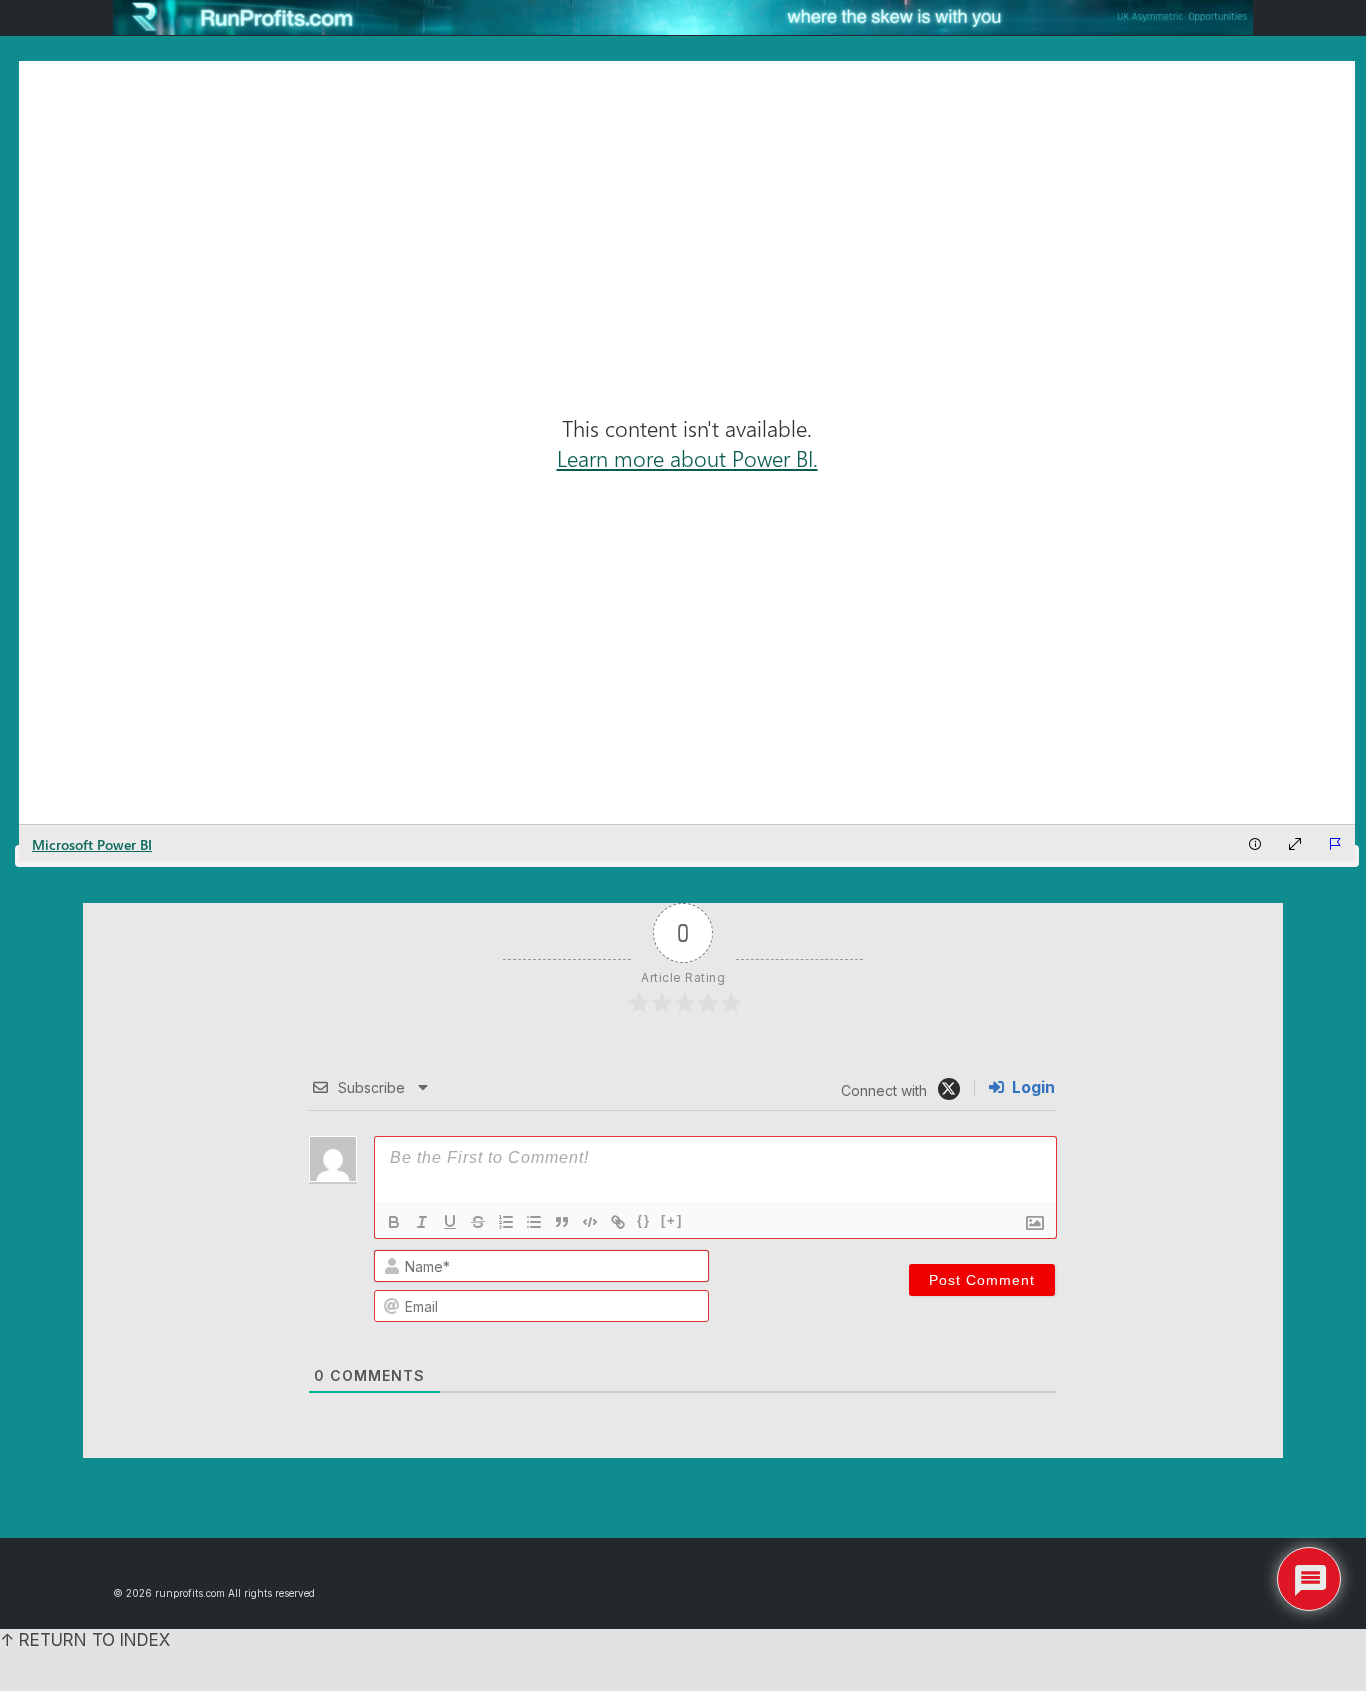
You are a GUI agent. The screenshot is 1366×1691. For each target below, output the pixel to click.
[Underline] (450, 1222)
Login (1031, 1087)
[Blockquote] (562, 1222)
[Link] (618, 1222)
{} (644, 1220)
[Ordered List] (506, 1222)
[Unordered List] (534, 1222)
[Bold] (394, 1222)
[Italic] (422, 1222)
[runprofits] (683, 17)
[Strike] (478, 1222)
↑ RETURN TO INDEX (85, 1640)
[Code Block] (590, 1222)
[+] (672, 1220)
